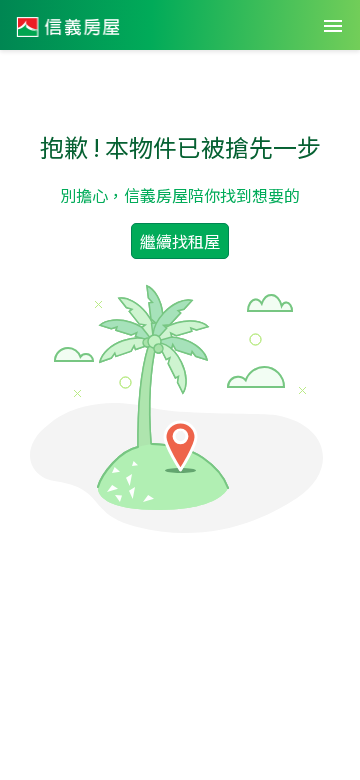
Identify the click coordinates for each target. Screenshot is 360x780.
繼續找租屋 (180, 241)
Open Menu (333, 26)
